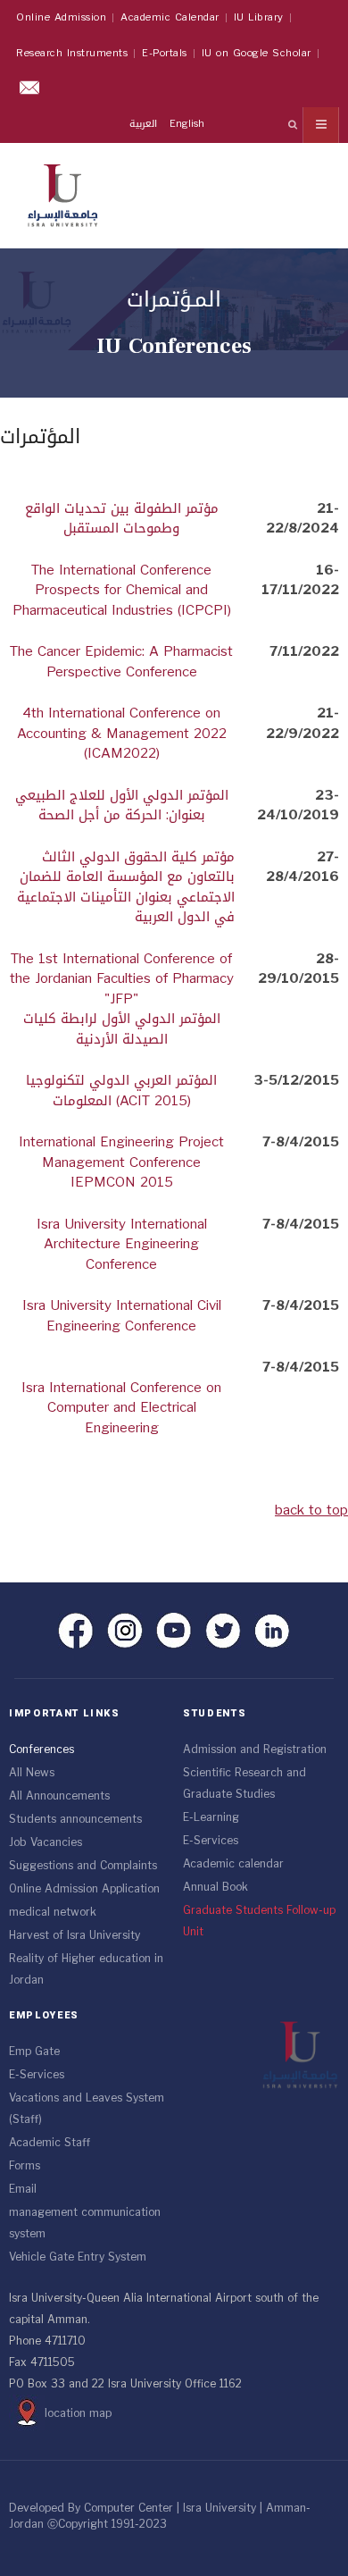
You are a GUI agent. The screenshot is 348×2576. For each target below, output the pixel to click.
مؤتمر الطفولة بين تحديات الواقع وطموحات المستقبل (122, 519)
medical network (53, 1912)
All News (32, 1773)
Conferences (41, 1749)
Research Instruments (72, 53)
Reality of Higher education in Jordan (86, 1969)
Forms (25, 2166)
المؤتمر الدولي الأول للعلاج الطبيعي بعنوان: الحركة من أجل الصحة (122, 806)
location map (78, 2413)
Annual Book (215, 1887)
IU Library (259, 17)
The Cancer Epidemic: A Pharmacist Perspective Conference (121, 662)
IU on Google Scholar (257, 53)
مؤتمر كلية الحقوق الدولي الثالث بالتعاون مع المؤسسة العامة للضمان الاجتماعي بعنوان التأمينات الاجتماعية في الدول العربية (126, 887)
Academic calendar (233, 1864)
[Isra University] (62, 192)
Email (23, 2189)
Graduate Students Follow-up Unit (259, 1921)
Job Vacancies (46, 1842)
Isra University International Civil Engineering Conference (122, 1316)
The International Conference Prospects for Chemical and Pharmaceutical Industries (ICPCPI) (122, 590)
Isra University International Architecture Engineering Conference (122, 1244)
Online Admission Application (84, 1889)
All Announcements (59, 1796)
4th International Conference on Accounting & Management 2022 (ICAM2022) (122, 733)
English (187, 124)
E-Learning (211, 1817)
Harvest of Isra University (75, 1935)
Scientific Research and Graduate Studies (244, 1783)
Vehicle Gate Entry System (78, 2257)
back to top (311, 1510)
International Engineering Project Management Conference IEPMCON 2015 (121, 1162)
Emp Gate (34, 2052)
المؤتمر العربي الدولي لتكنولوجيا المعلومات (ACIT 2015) (121, 1091)
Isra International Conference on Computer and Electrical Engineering (121, 1408)
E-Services (211, 1841)
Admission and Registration (255, 1749)
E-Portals (165, 53)
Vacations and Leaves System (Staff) (87, 2109)
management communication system (85, 2223)
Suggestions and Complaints (83, 1866)
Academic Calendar (170, 17)
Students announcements (75, 1819)
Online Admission (61, 17)
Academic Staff (50, 2143)
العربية (145, 124)
